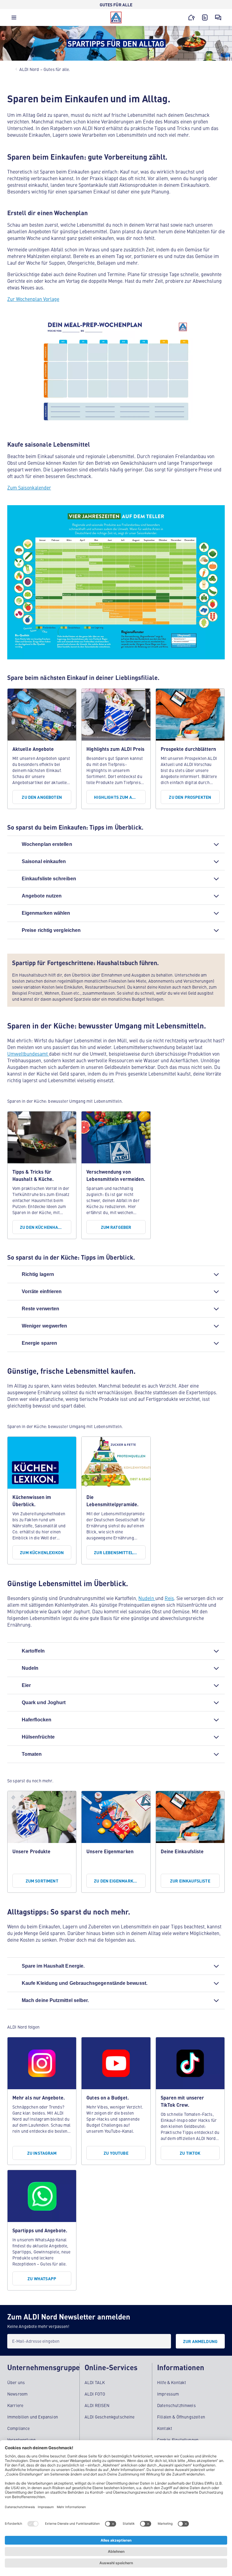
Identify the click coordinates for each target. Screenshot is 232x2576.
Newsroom (17, 2394)
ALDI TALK (95, 2382)
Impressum (168, 2394)
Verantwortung (21, 2440)
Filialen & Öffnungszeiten (181, 2417)
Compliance (19, 2428)
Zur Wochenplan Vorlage (33, 299)
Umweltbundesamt (28, 1054)
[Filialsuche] (192, 18)
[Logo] (116, 18)
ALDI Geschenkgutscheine (110, 2417)
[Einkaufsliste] (205, 18)
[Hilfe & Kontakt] (218, 18)
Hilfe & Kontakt (172, 2382)
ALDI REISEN (97, 2405)
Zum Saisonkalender (29, 487)
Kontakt (165, 2428)
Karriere (15, 2405)
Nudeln (147, 1598)
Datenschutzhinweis (176, 2405)
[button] (14, 19)
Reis (169, 1598)
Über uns (16, 2382)
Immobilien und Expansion (33, 2417)
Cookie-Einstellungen (178, 2440)
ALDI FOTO (95, 2394)
